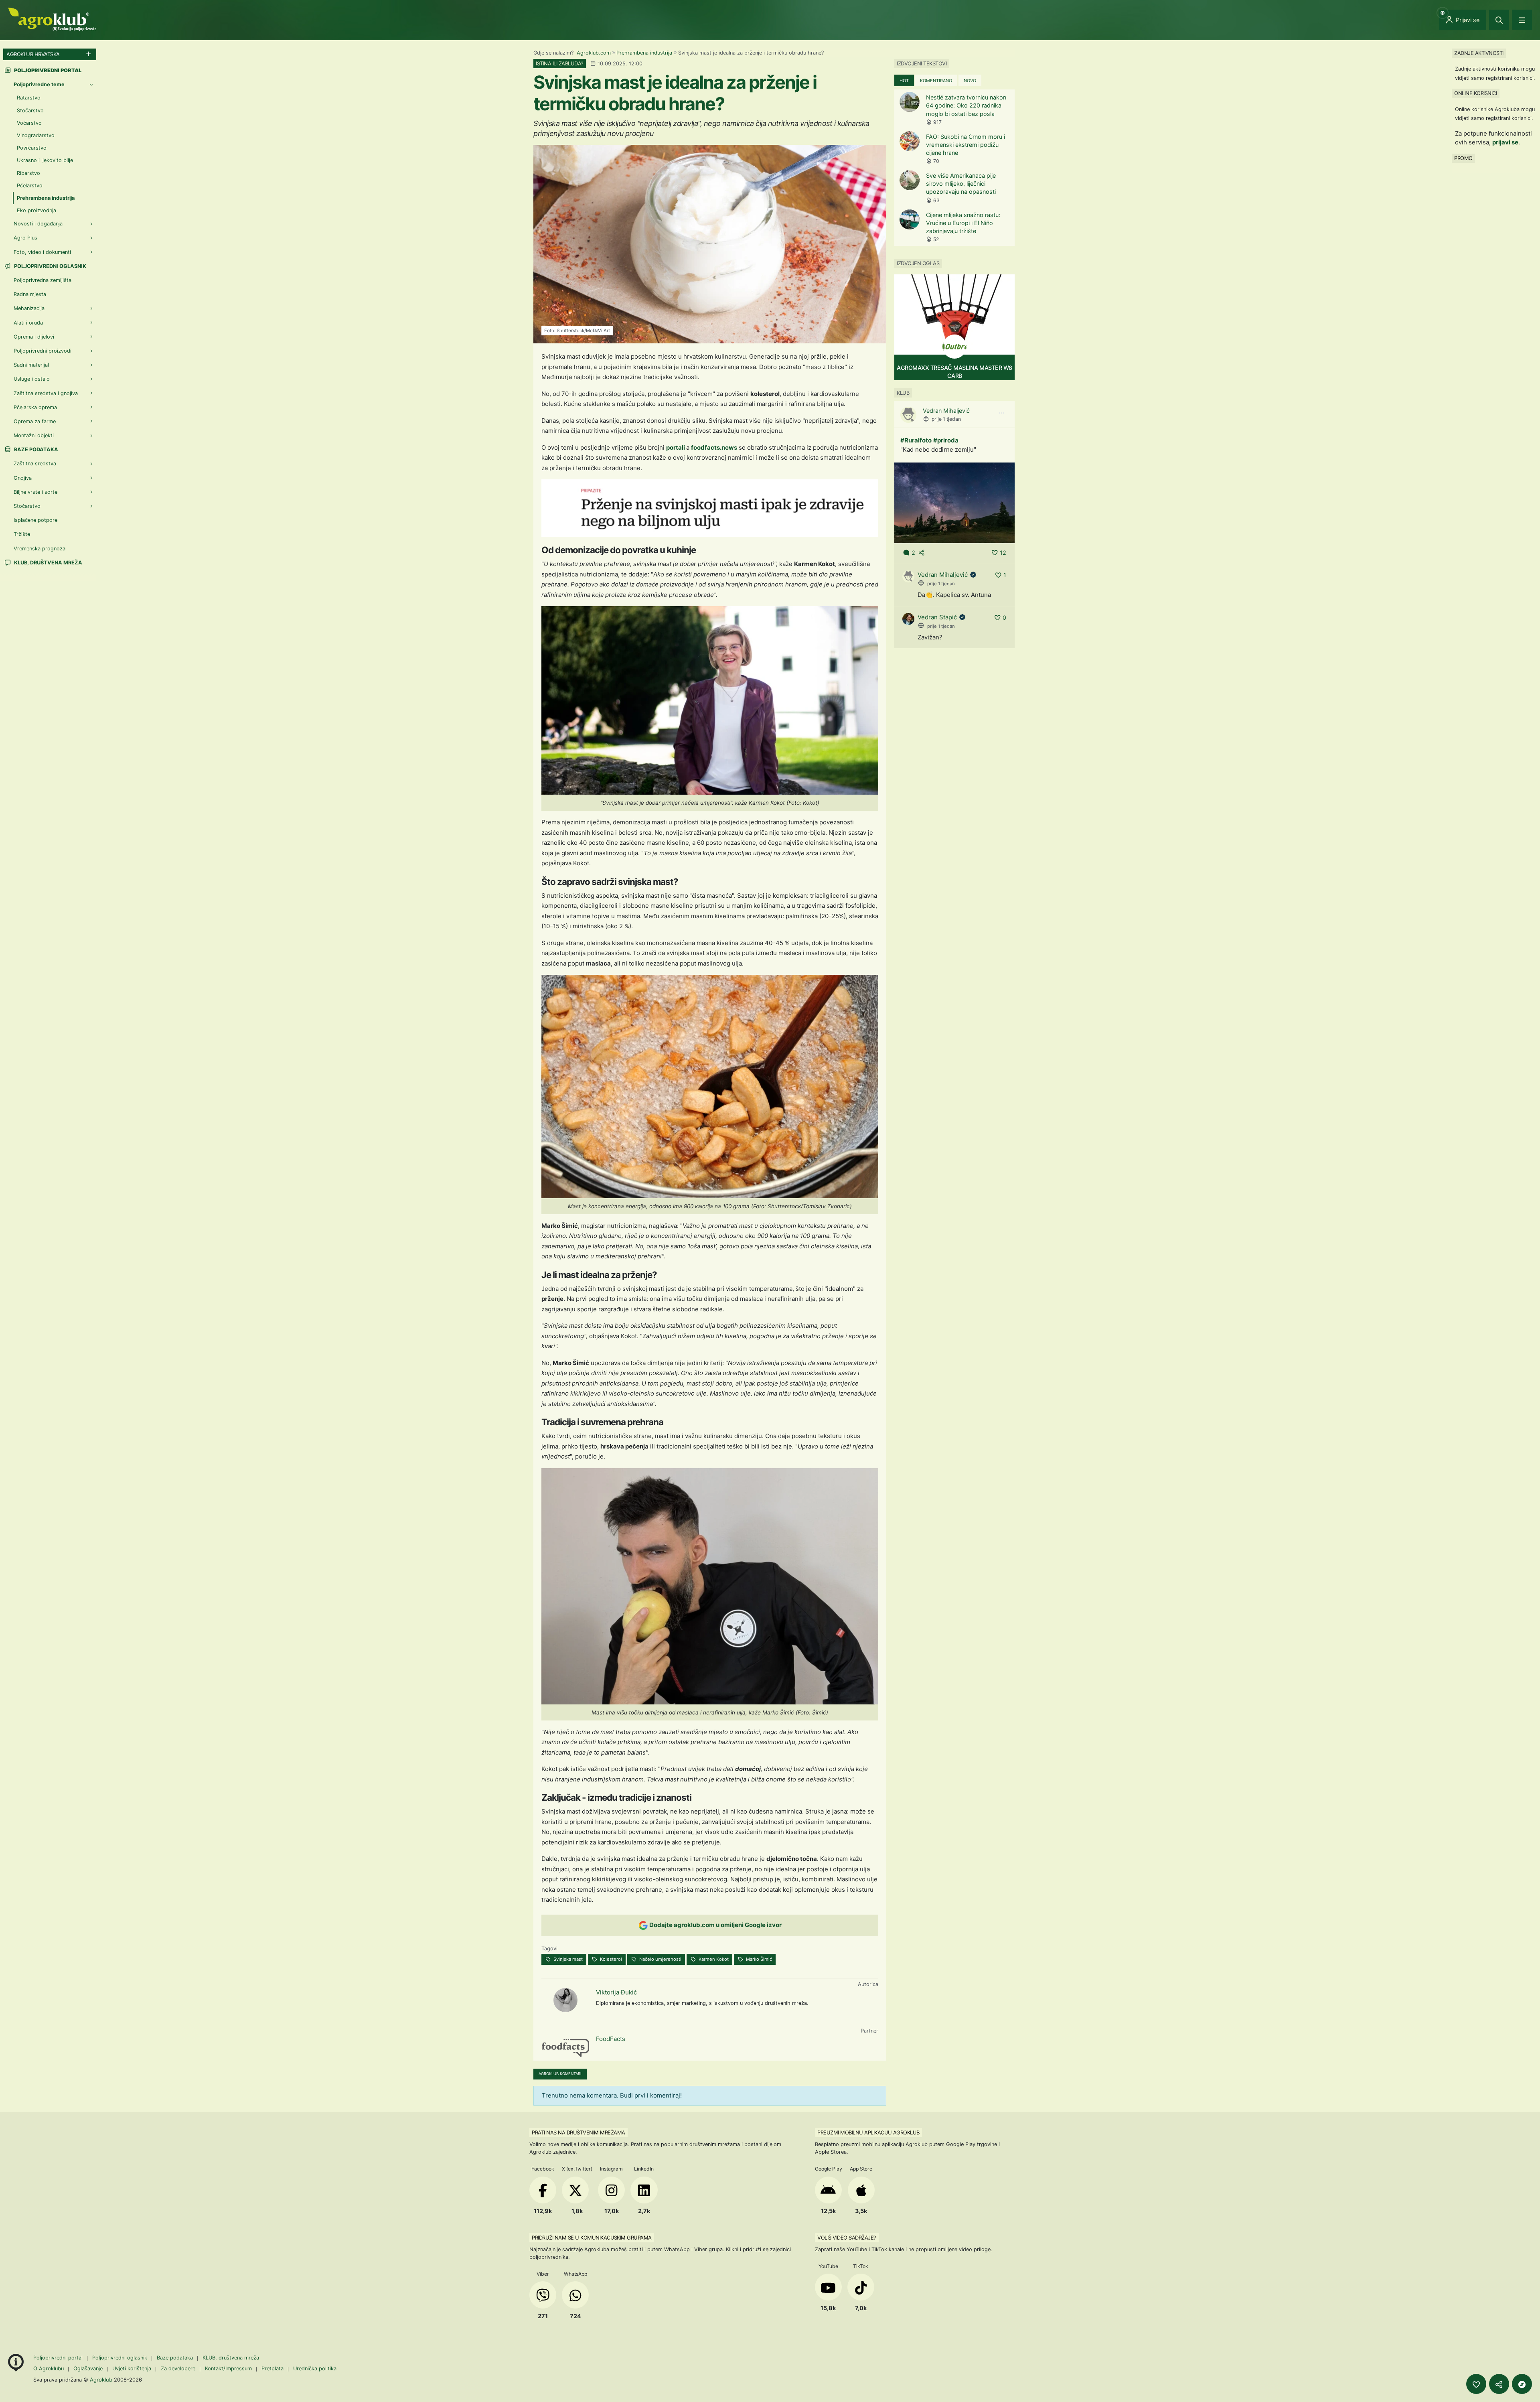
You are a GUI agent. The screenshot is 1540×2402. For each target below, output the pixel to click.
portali (676, 447)
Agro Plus (25, 238)
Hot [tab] (904, 81)
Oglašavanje (88, 2369)
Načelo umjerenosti (660, 1959)
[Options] (1001, 413)
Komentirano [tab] (936, 81)
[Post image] (954, 502)
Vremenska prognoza (40, 549)
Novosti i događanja (38, 224)
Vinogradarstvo (36, 135)
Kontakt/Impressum (228, 2369)
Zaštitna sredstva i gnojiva (46, 393)
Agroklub (101, 2380)
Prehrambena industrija (644, 53)
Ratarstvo (29, 98)
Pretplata (273, 2369)
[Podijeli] (1499, 2384)
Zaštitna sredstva (35, 464)
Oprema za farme (35, 421)
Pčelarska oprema (35, 407)
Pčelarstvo (30, 186)
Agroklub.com (594, 53)
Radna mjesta (30, 294)
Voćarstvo (29, 123)
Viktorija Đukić (616, 1992)
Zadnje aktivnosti (1479, 53)
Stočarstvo (30, 111)
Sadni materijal (31, 365)
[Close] (1499, 20)
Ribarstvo (28, 173)
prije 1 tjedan (946, 419)
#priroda (946, 440)
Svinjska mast (567, 1959)
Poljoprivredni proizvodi (43, 351)
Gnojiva (23, 478)
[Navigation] (1522, 20)
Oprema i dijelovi (34, 337)
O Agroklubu (49, 2369)
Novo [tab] (970, 81)
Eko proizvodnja (36, 210)
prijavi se (1505, 142)
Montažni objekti (34, 435)
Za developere (178, 2369)
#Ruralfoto (916, 440)
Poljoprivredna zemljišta (43, 280)
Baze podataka (35, 449)
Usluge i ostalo (32, 379)
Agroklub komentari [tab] (560, 2074)
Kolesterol (610, 1959)
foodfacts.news (714, 447)
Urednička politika (315, 2369)
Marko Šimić (758, 1959)
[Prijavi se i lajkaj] (1476, 2384)
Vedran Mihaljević (946, 411)
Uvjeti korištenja (132, 2369)
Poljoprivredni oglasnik (50, 266)
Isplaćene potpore (35, 520)
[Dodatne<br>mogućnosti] (1522, 2384)
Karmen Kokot (713, 1959)
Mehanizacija (29, 308)
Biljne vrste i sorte (35, 492)
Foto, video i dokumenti (42, 252)
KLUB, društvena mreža (48, 563)
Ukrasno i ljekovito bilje (45, 160)
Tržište (22, 534)
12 (1003, 553)
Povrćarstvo (32, 148)
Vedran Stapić (937, 617)
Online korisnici (1475, 93)
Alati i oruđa (28, 323)
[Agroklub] (52, 19)
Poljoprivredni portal (59, 2358)
